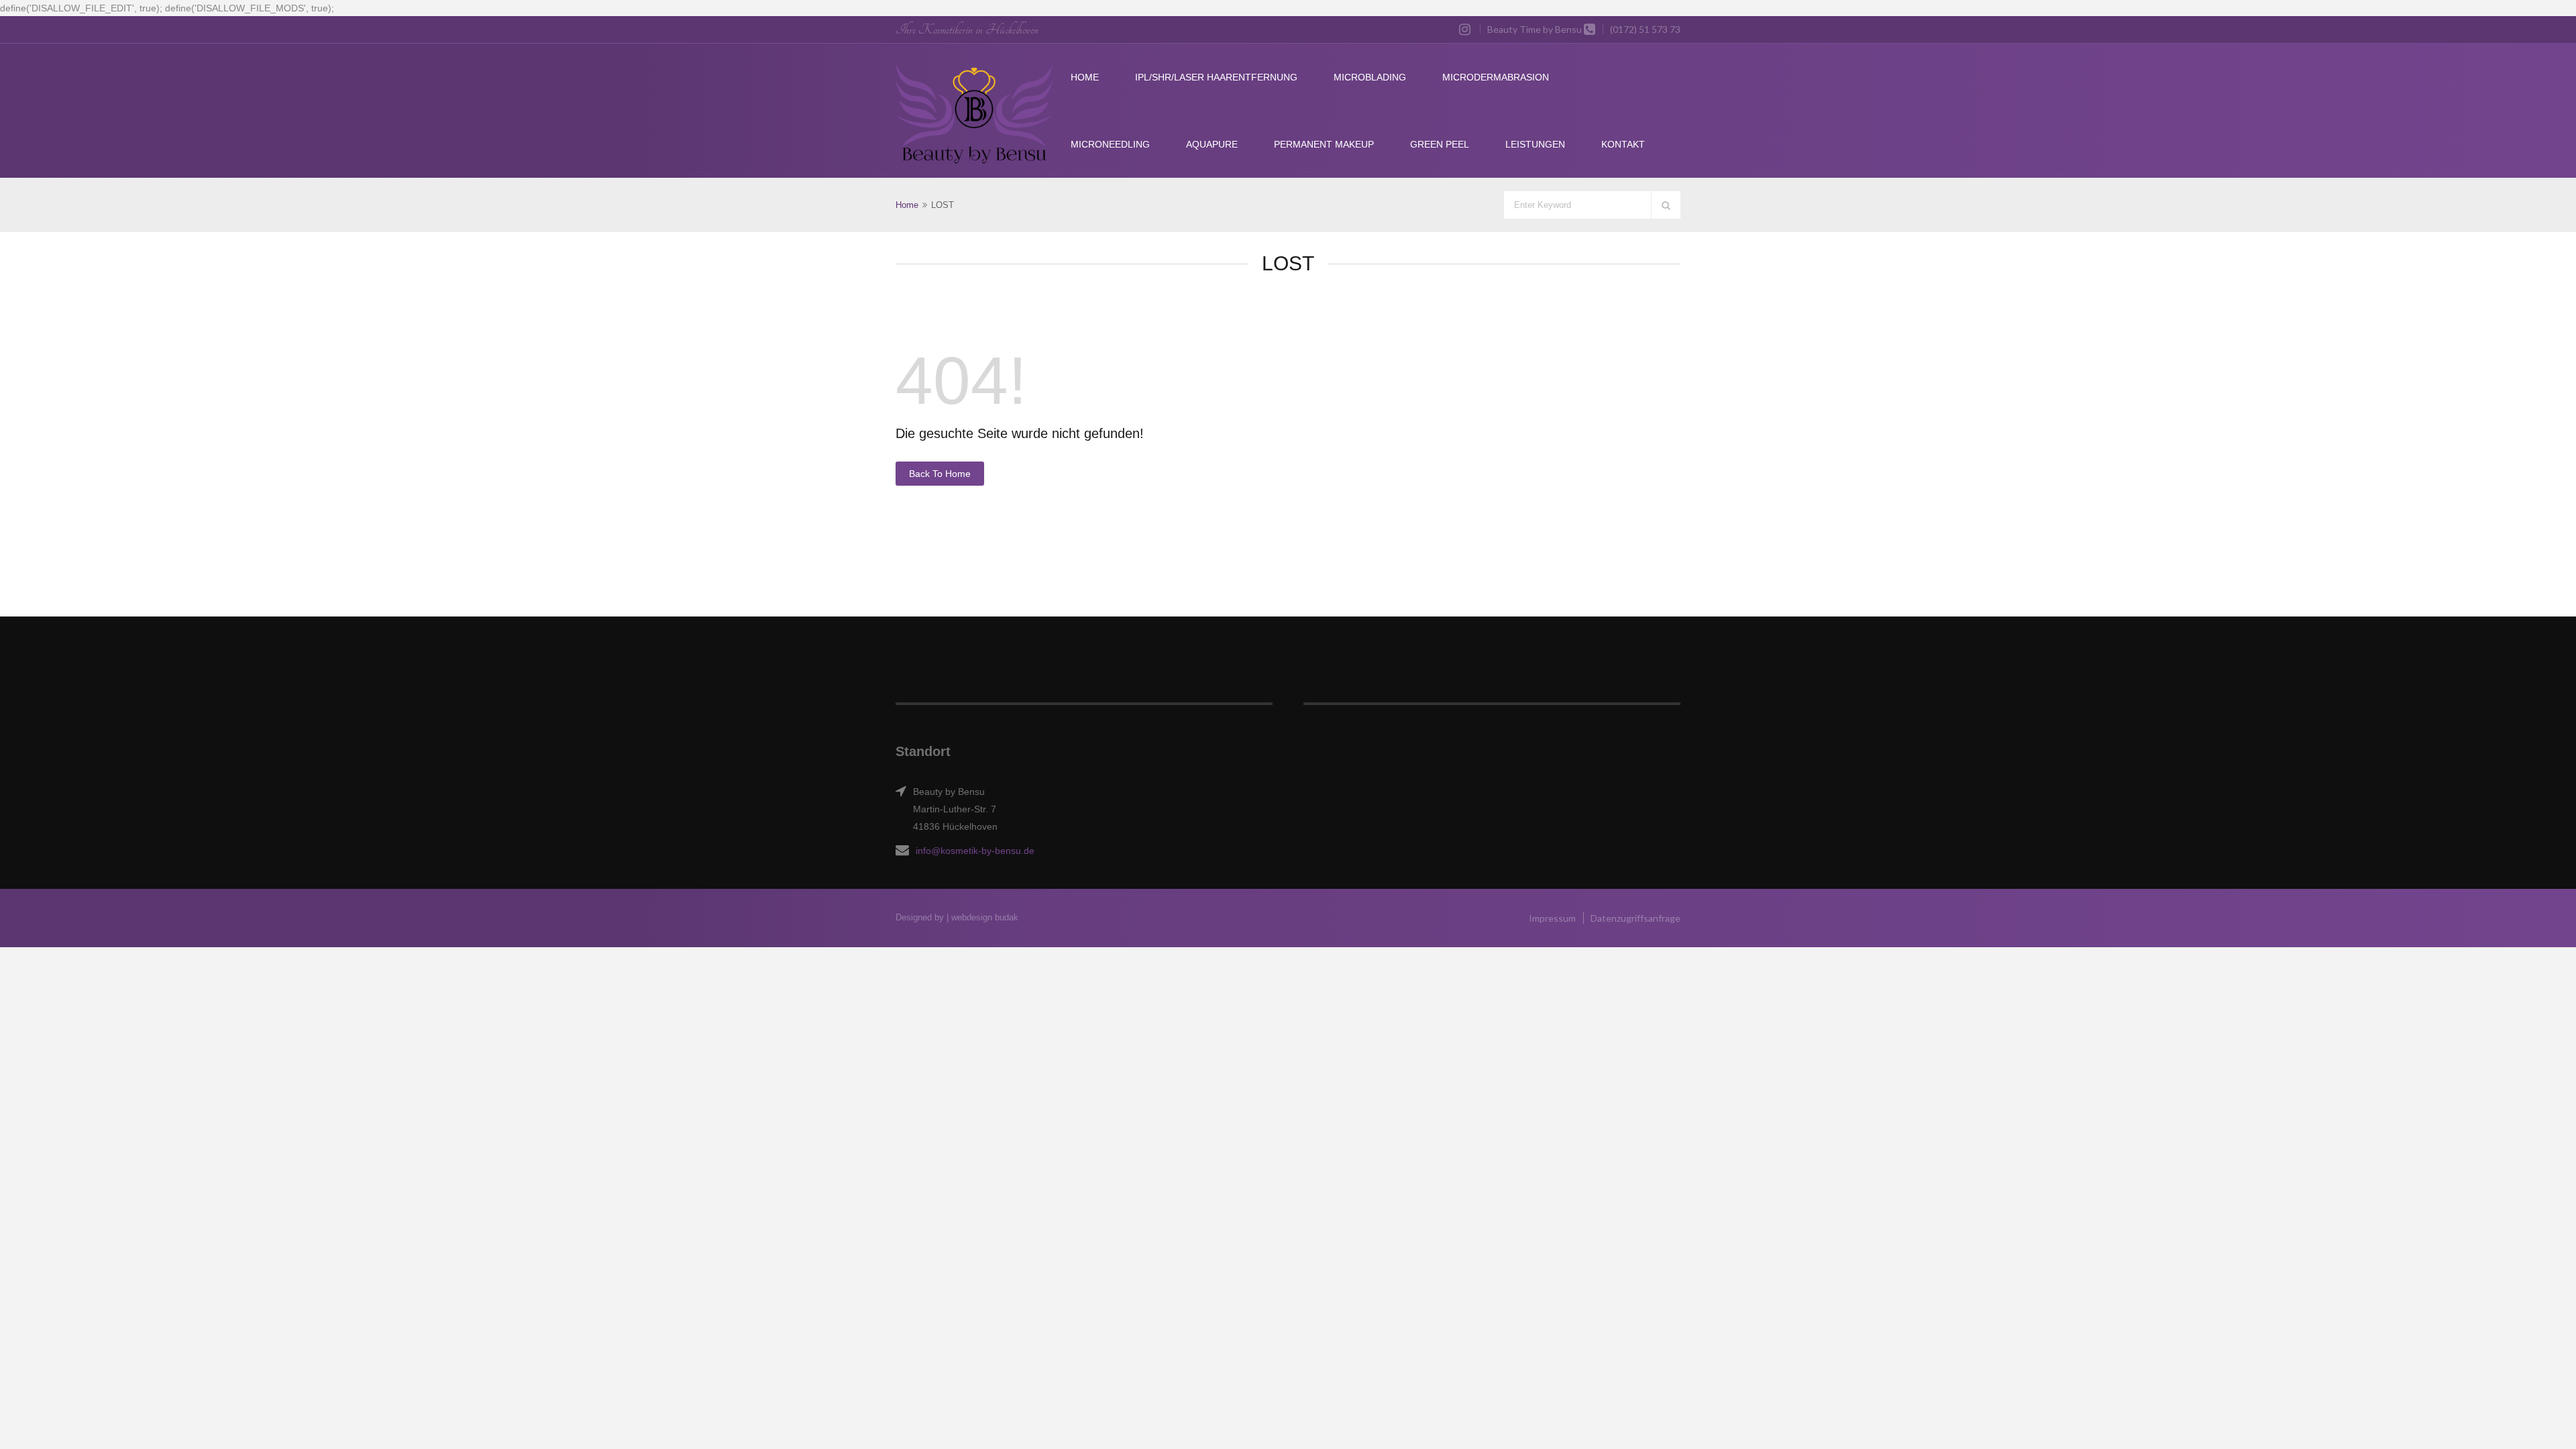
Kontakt (1623, 144)
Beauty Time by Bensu (1535, 29)
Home (1085, 77)
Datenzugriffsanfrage (1635, 918)
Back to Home (940, 474)
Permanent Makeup (1324, 144)
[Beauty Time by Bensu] (974, 114)
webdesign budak (985, 917)
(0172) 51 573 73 (1645, 29)
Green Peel (1440, 144)
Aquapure (1212, 144)
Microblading (1370, 77)
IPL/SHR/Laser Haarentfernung (1216, 77)
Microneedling (1110, 144)
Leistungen (1535, 144)
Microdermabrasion (1496, 77)
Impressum (1552, 918)
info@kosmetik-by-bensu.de (975, 851)
